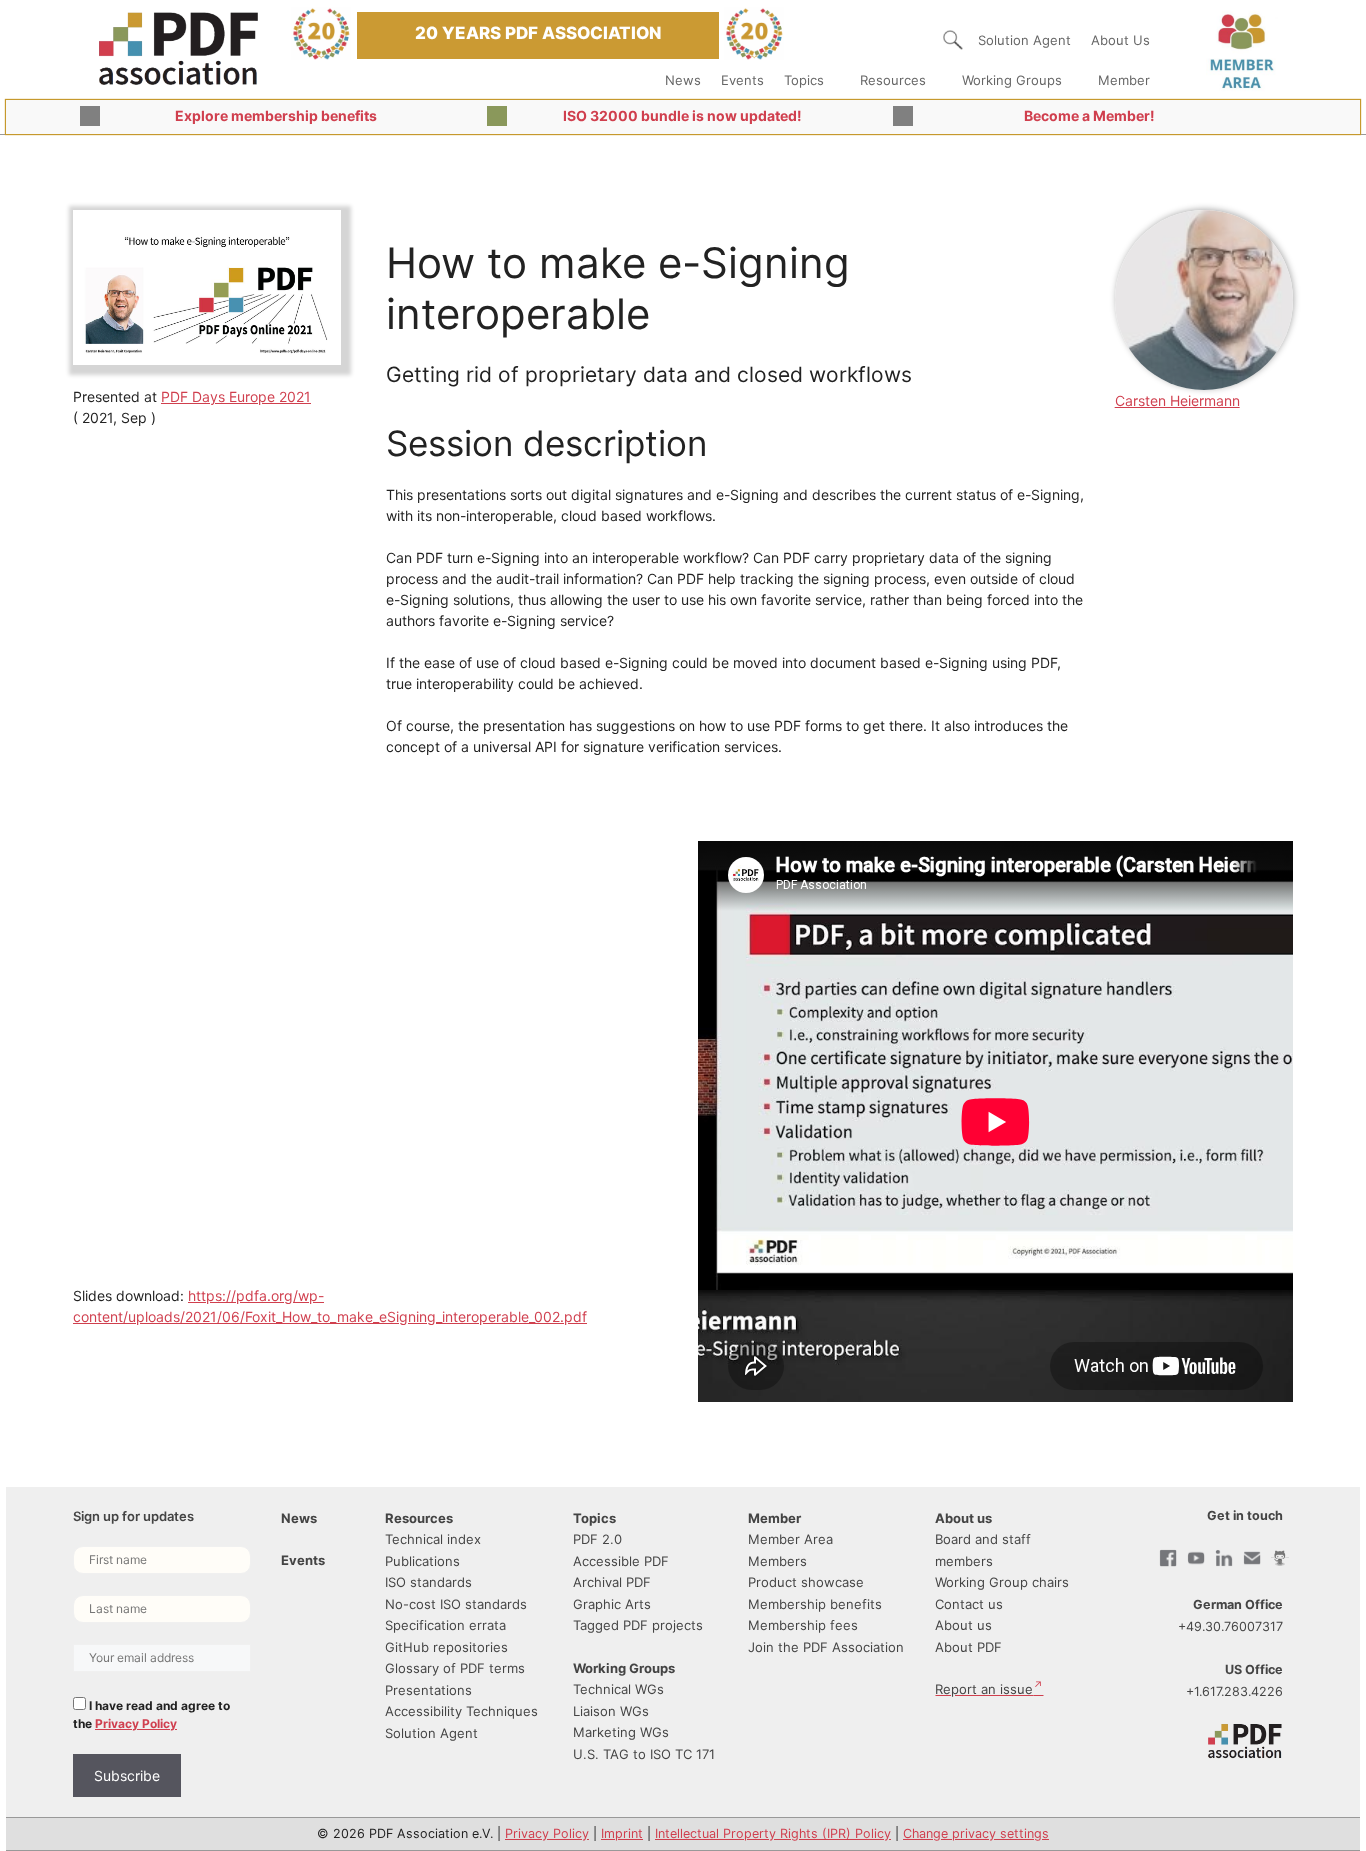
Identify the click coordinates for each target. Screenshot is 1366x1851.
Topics (804, 80)
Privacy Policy (136, 1723)
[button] (953, 40)
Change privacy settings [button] (976, 1833)
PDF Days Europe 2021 (236, 396)
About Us (1120, 40)
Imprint (622, 1833)
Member (1124, 80)
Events (742, 80)
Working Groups (1012, 80)
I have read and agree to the (151, 1714)
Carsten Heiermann (1177, 400)
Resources (893, 80)
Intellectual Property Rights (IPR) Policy (773, 1833)
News (683, 80)
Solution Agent (1024, 40)
